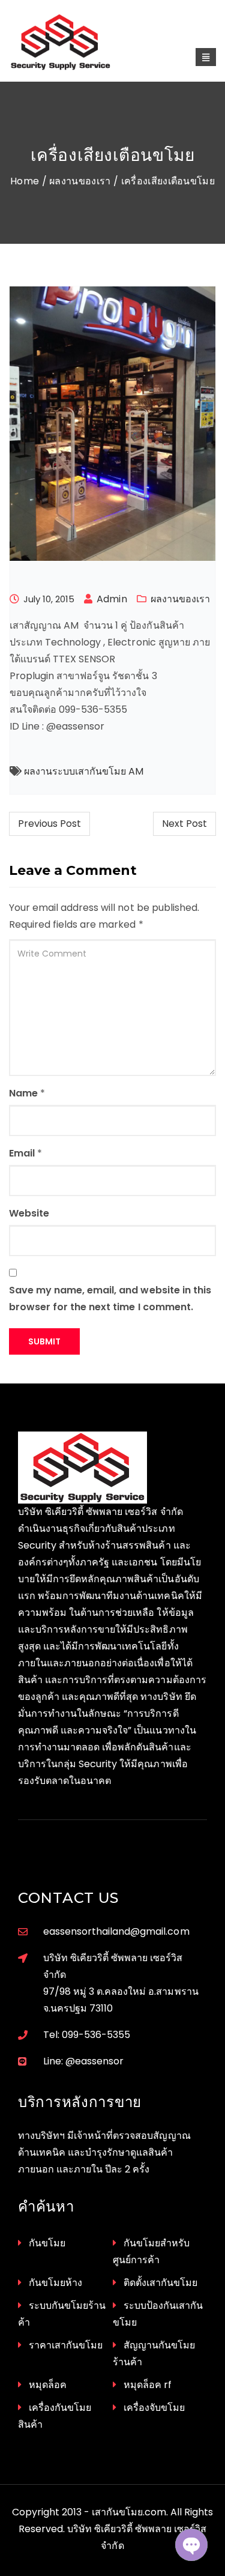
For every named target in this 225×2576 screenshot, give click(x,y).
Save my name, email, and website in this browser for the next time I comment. (110, 1299)
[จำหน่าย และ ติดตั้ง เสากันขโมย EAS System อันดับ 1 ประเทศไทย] (73, 42)
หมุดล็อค (48, 2385)
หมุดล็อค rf (148, 2385)
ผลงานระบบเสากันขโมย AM (84, 771)
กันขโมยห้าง (55, 2283)
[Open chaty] (191, 2545)
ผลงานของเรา (80, 181)
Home (25, 181)
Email (22, 1153)
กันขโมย (47, 2243)
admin (112, 599)
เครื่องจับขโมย (154, 2408)
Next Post (184, 824)
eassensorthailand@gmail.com (116, 1931)
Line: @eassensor (83, 2061)
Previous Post (49, 824)
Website (29, 1213)
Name (23, 1093)
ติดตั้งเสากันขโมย (160, 2283)
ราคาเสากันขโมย (66, 2345)
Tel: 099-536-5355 (87, 2035)
